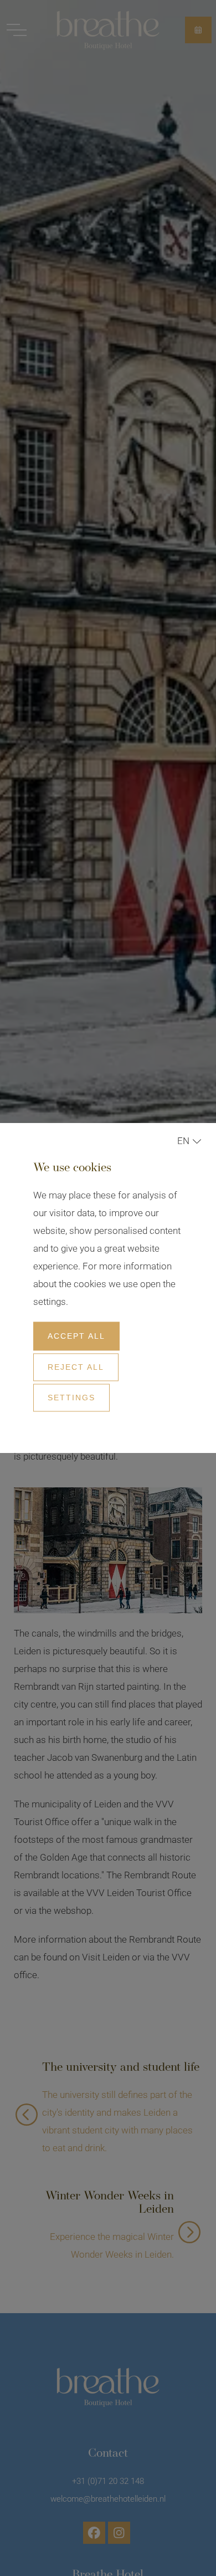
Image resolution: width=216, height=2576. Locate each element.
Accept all (76, 1336)
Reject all (76, 1367)
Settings (71, 1398)
